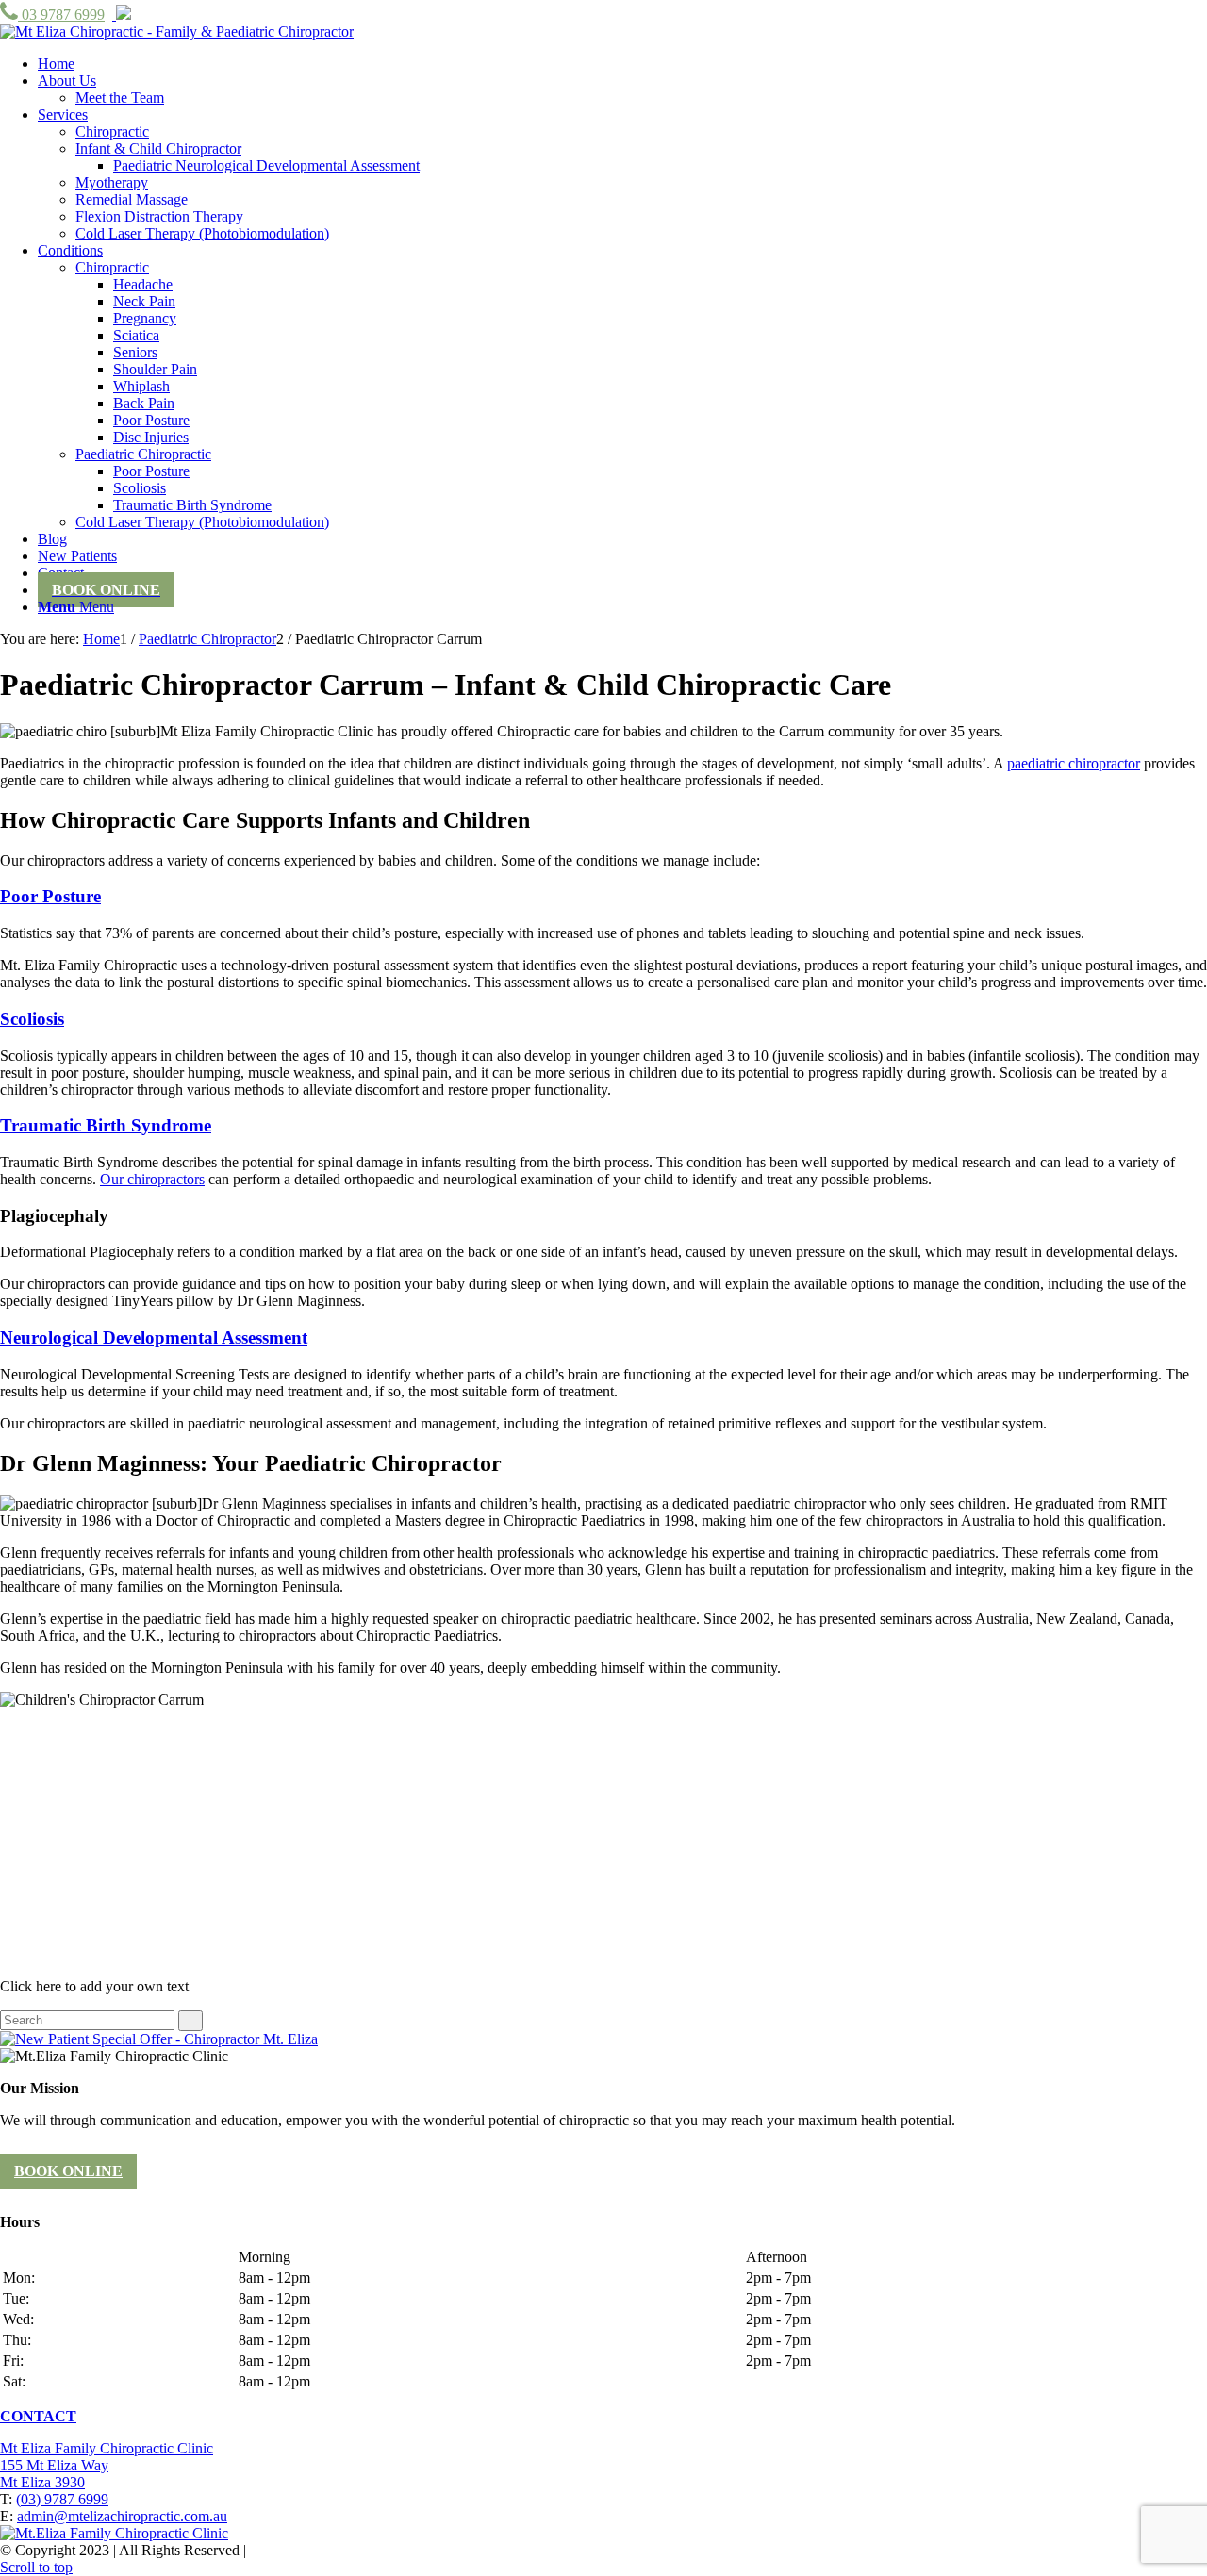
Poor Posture (50, 896)
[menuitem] (56, 64)
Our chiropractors (152, 1179)
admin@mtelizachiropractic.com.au (122, 2516)
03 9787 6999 (61, 15)
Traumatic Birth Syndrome (106, 1125)
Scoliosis (32, 1019)
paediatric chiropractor (1074, 763)
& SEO (347, 2550)
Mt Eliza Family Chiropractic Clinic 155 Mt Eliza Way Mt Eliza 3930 (107, 2465)
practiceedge (433, 2550)
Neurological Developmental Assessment (154, 1338)
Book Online (68, 2171)
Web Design (287, 2550)
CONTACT (38, 2416)
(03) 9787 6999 (62, 2499)
